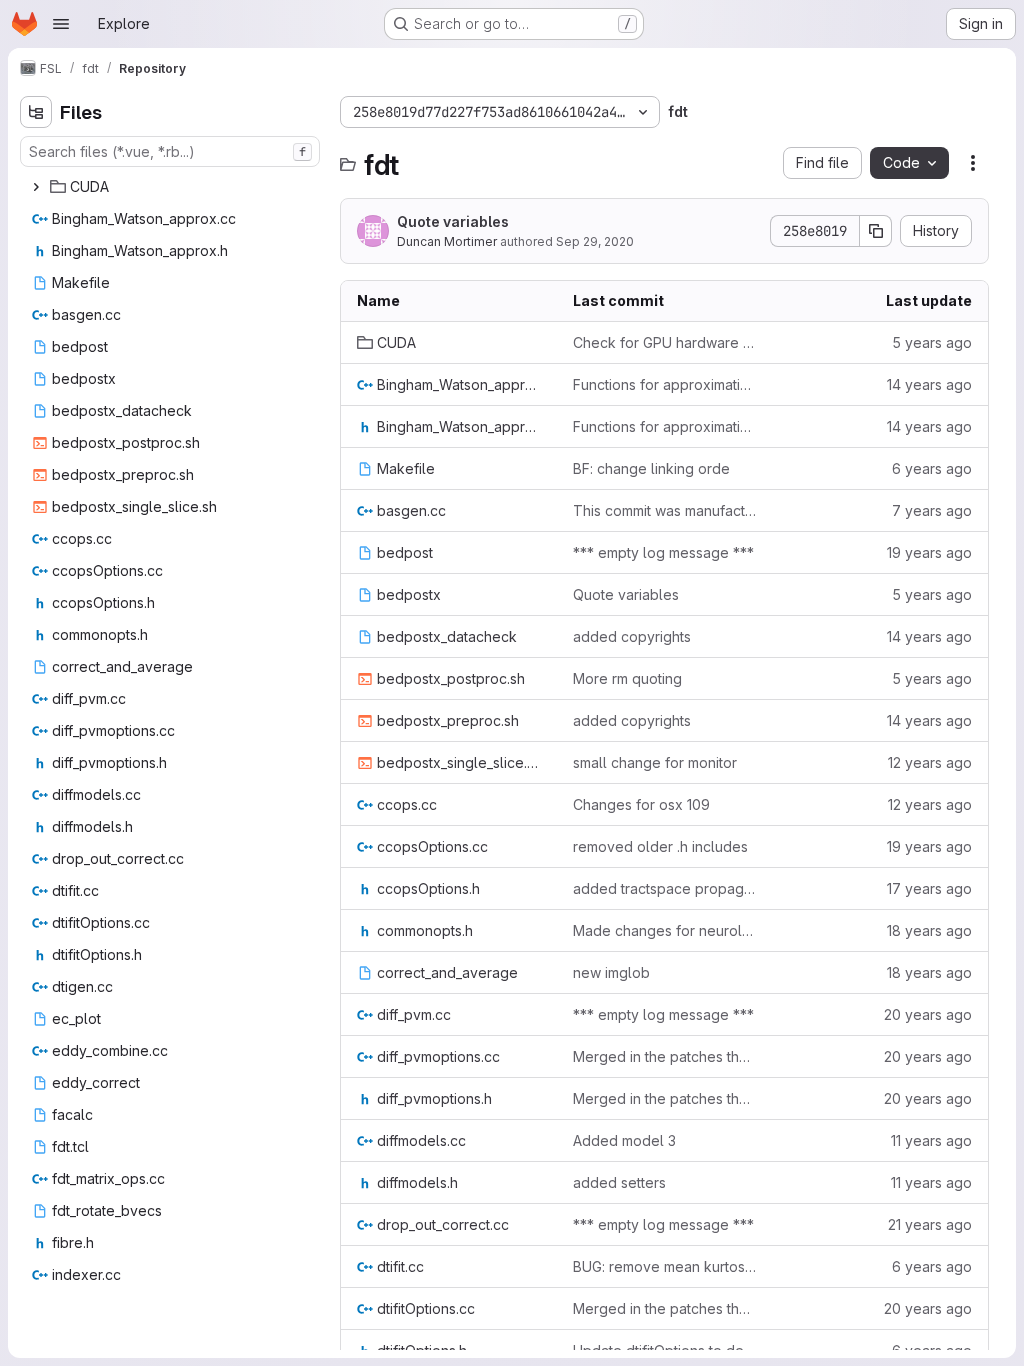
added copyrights (632, 636)
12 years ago (930, 762)
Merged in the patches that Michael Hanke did (665, 1056)
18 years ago (929, 930)
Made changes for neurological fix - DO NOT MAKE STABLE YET (665, 930)
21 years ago (930, 1224)
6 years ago (932, 468)
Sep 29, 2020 (595, 241)
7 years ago (932, 510)
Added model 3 (624, 1140)
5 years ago (932, 342)
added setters (619, 1182)
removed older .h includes (660, 846)
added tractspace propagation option (665, 888)
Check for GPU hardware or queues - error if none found (665, 342)
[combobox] (170, 151)
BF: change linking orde (651, 468)
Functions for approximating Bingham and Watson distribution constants (665, 384)
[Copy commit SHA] (876, 231)
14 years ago (929, 384)
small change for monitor (655, 762)
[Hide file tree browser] (36, 112)
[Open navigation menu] (61, 24)
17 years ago (929, 888)
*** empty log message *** (663, 552)
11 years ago (931, 1140)
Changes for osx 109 (641, 804)
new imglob (611, 972)
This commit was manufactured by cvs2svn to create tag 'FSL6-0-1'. (665, 510)
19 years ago (929, 552)
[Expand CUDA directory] (36, 187)
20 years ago (928, 1014)
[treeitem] (172, 187)
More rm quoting (627, 678)
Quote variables (453, 221)
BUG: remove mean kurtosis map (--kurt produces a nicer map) (665, 1266)
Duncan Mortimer (447, 241)
